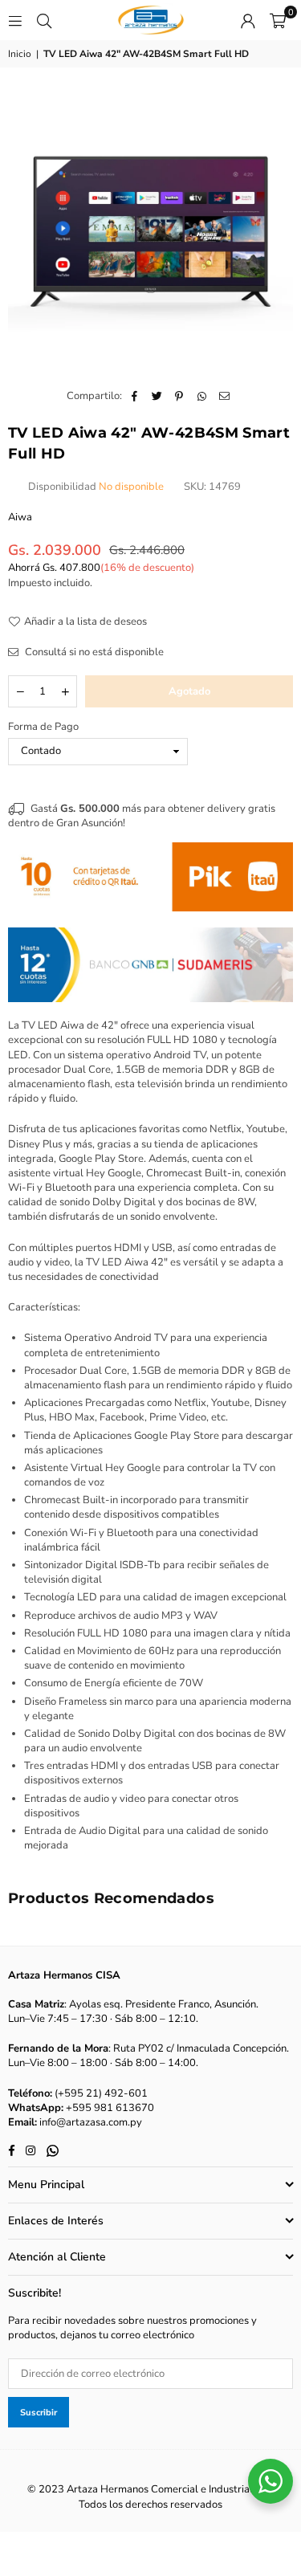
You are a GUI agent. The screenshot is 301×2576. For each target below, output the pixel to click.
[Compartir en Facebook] (134, 396)
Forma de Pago (43, 727)
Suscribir (39, 2413)
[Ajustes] (248, 20)
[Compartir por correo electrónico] (224, 396)
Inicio (20, 54)
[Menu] (15, 20)
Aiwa (20, 517)
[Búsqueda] (44, 20)
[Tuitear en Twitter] (157, 396)
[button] (278, 20)
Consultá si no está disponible (93, 652)
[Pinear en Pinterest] (179, 396)
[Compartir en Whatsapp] (202, 396)
